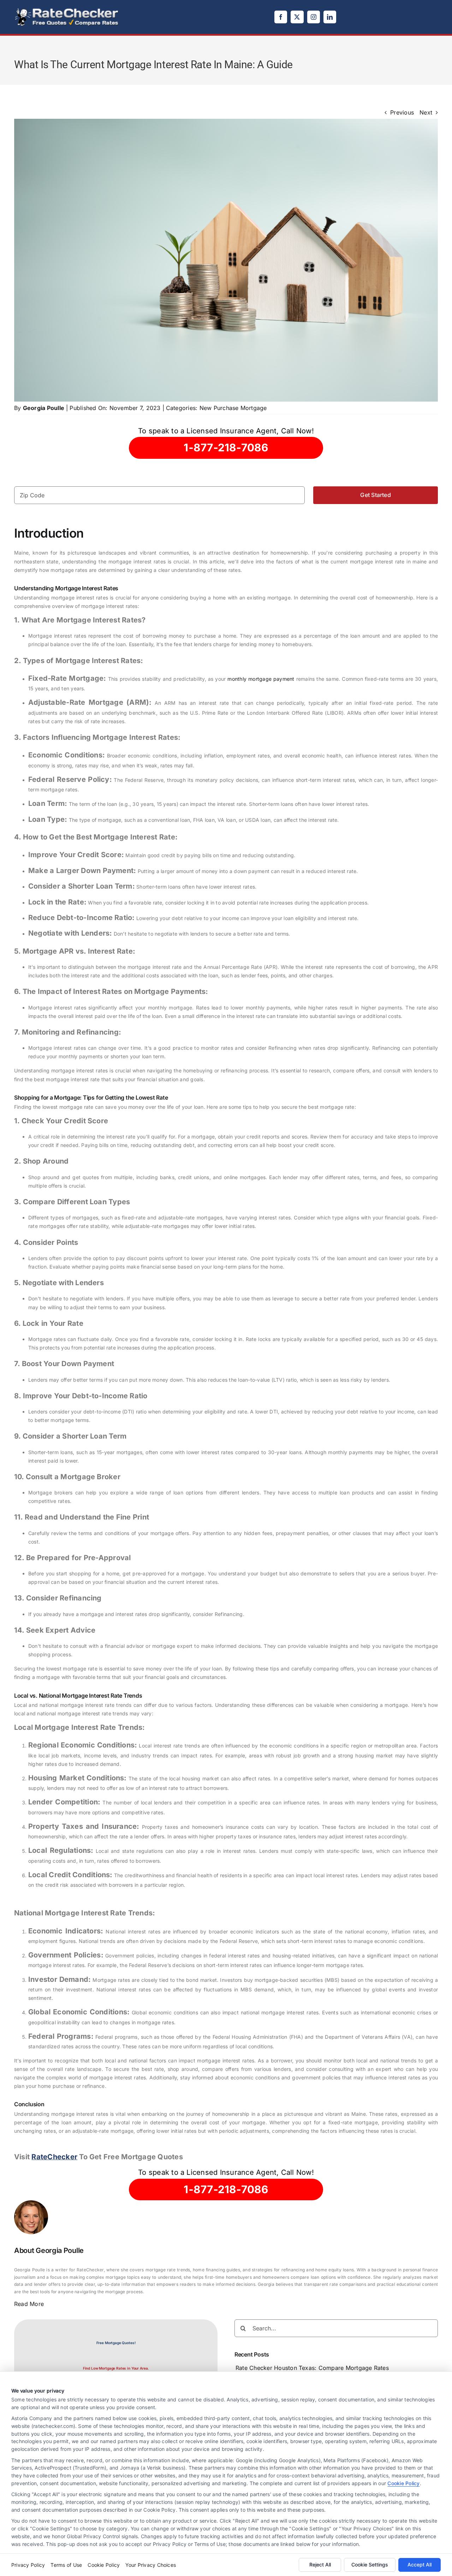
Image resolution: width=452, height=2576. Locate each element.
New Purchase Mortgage (233, 408)
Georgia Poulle (44, 408)
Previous (402, 112)
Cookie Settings (370, 2565)
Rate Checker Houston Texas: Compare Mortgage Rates (312, 2368)
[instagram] (314, 17)
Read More (29, 2304)
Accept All (420, 2565)
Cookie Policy (403, 2483)
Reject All (320, 2565)
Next (426, 112)
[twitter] (297, 17)
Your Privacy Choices (151, 2565)
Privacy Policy (28, 2565)
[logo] (67, 10)
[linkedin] (330, 17)
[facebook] (281, 17)
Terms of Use (66, 2565)
